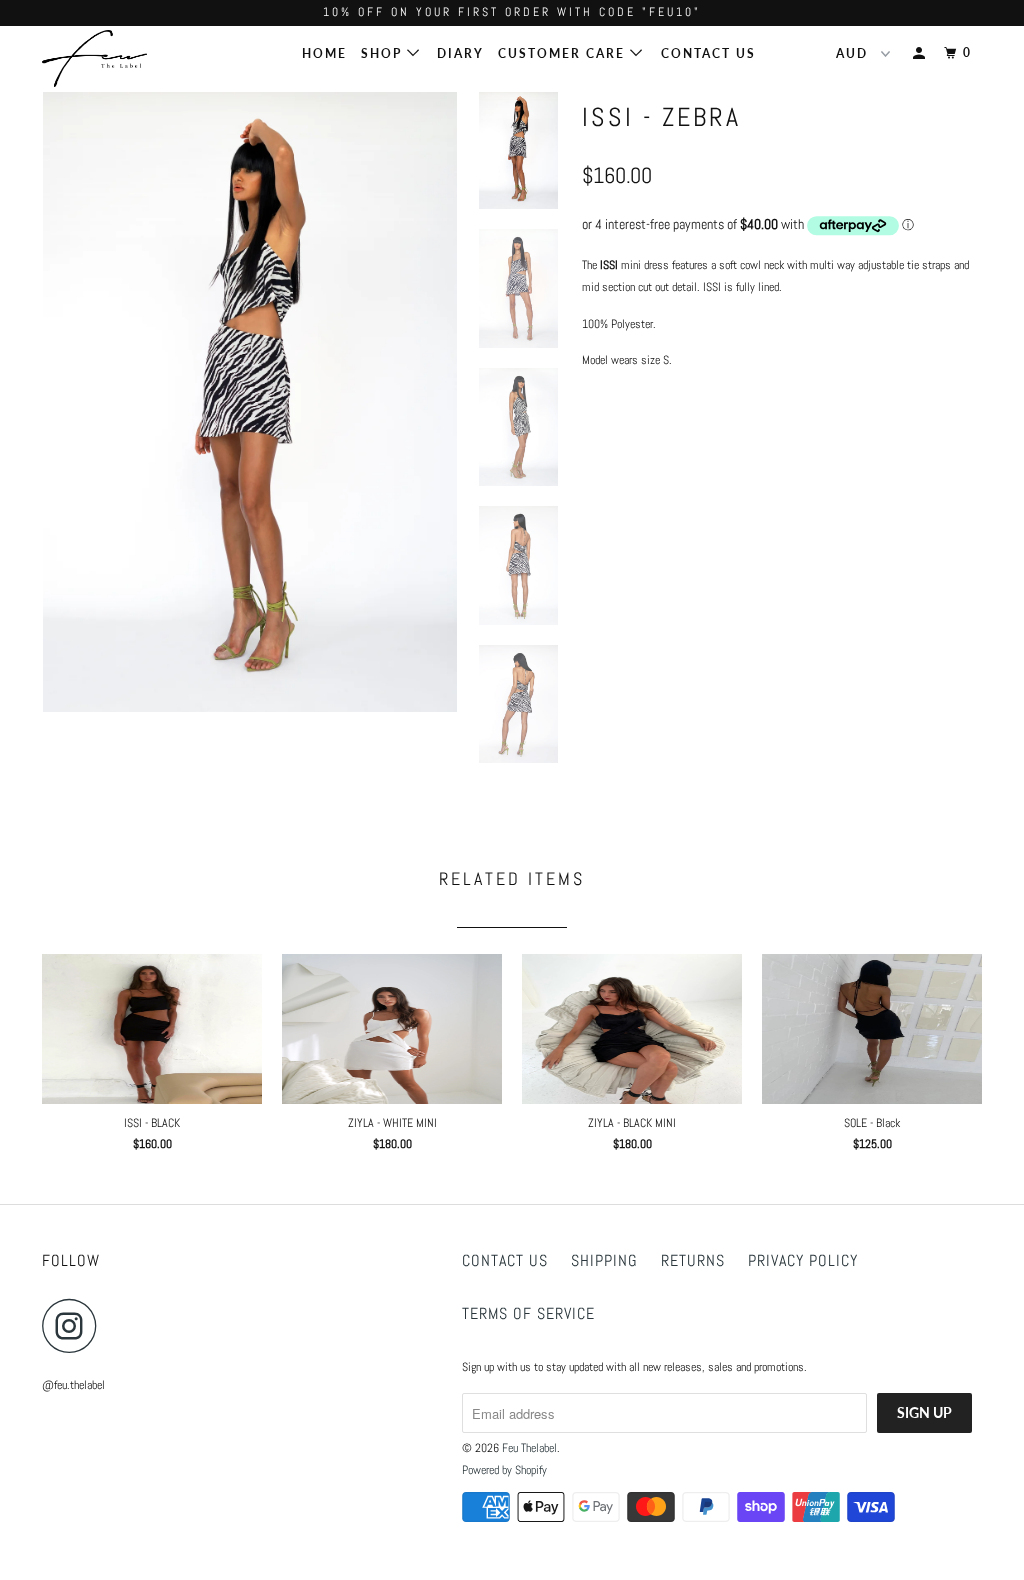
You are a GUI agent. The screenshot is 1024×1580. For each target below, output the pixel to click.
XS (605, 439)
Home (324, 53)
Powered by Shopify (504, 1470)
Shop (384, 53)
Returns (693, 1260)
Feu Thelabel (529, 1448)
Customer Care (564, 53)
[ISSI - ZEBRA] (250, 402)
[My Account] (921, 53)
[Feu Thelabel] (122, 58)
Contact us (505, 1260)
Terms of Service (528, 1313)
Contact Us (708, 53)
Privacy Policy (803, 1260)
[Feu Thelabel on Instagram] (75, 1325)
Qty (591, 485)
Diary (460, 53)
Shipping (604, 1260)
